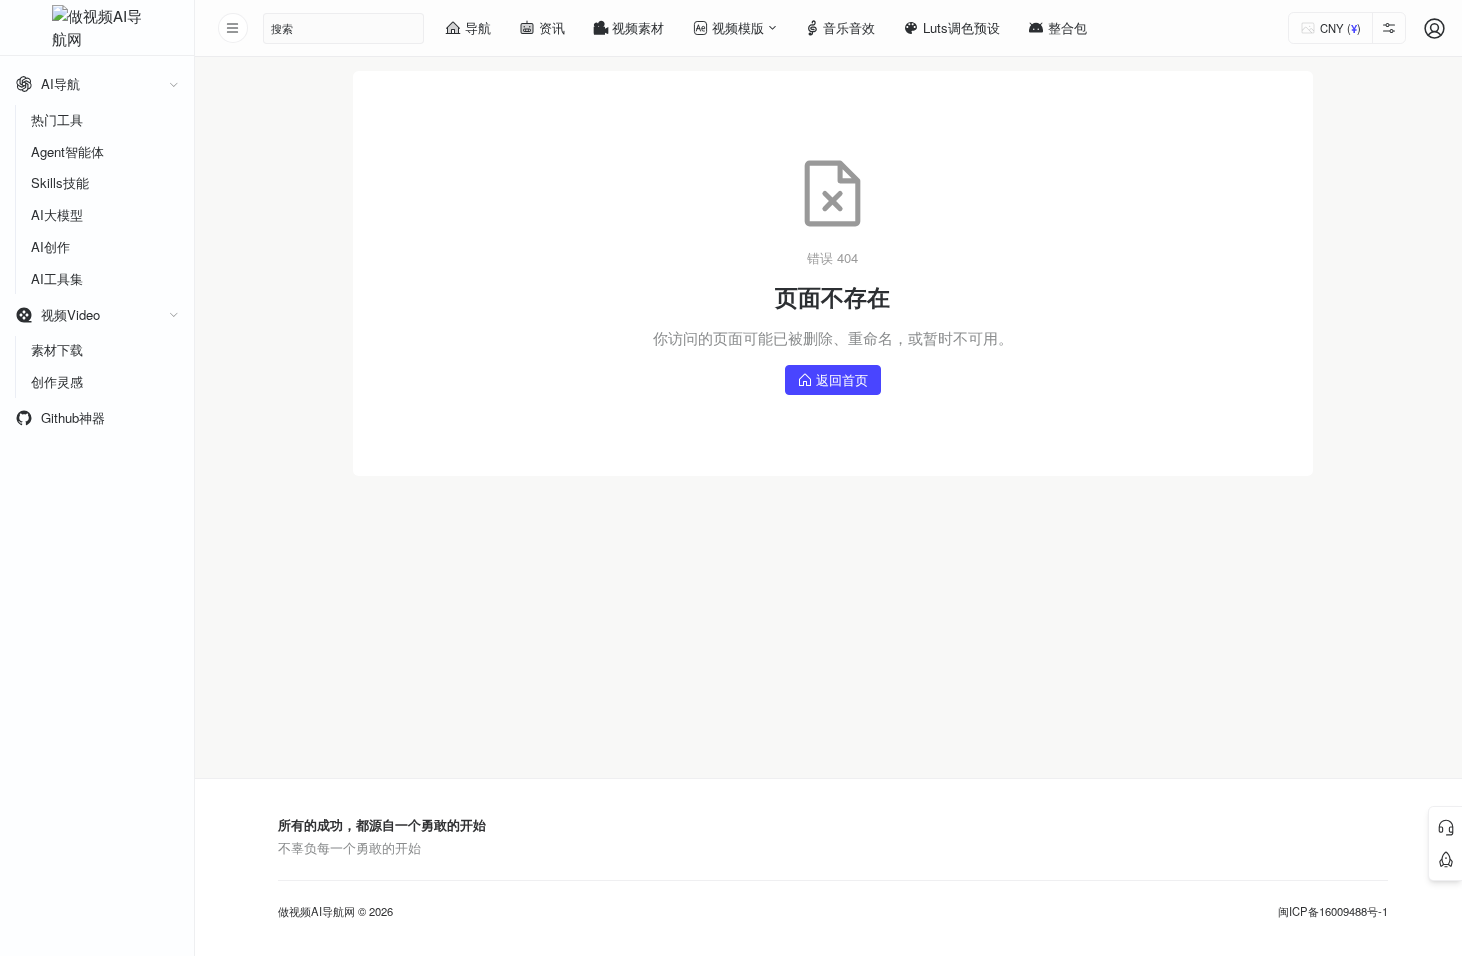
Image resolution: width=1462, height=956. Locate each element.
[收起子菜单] (173, 84)
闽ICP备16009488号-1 (1333, 911)
